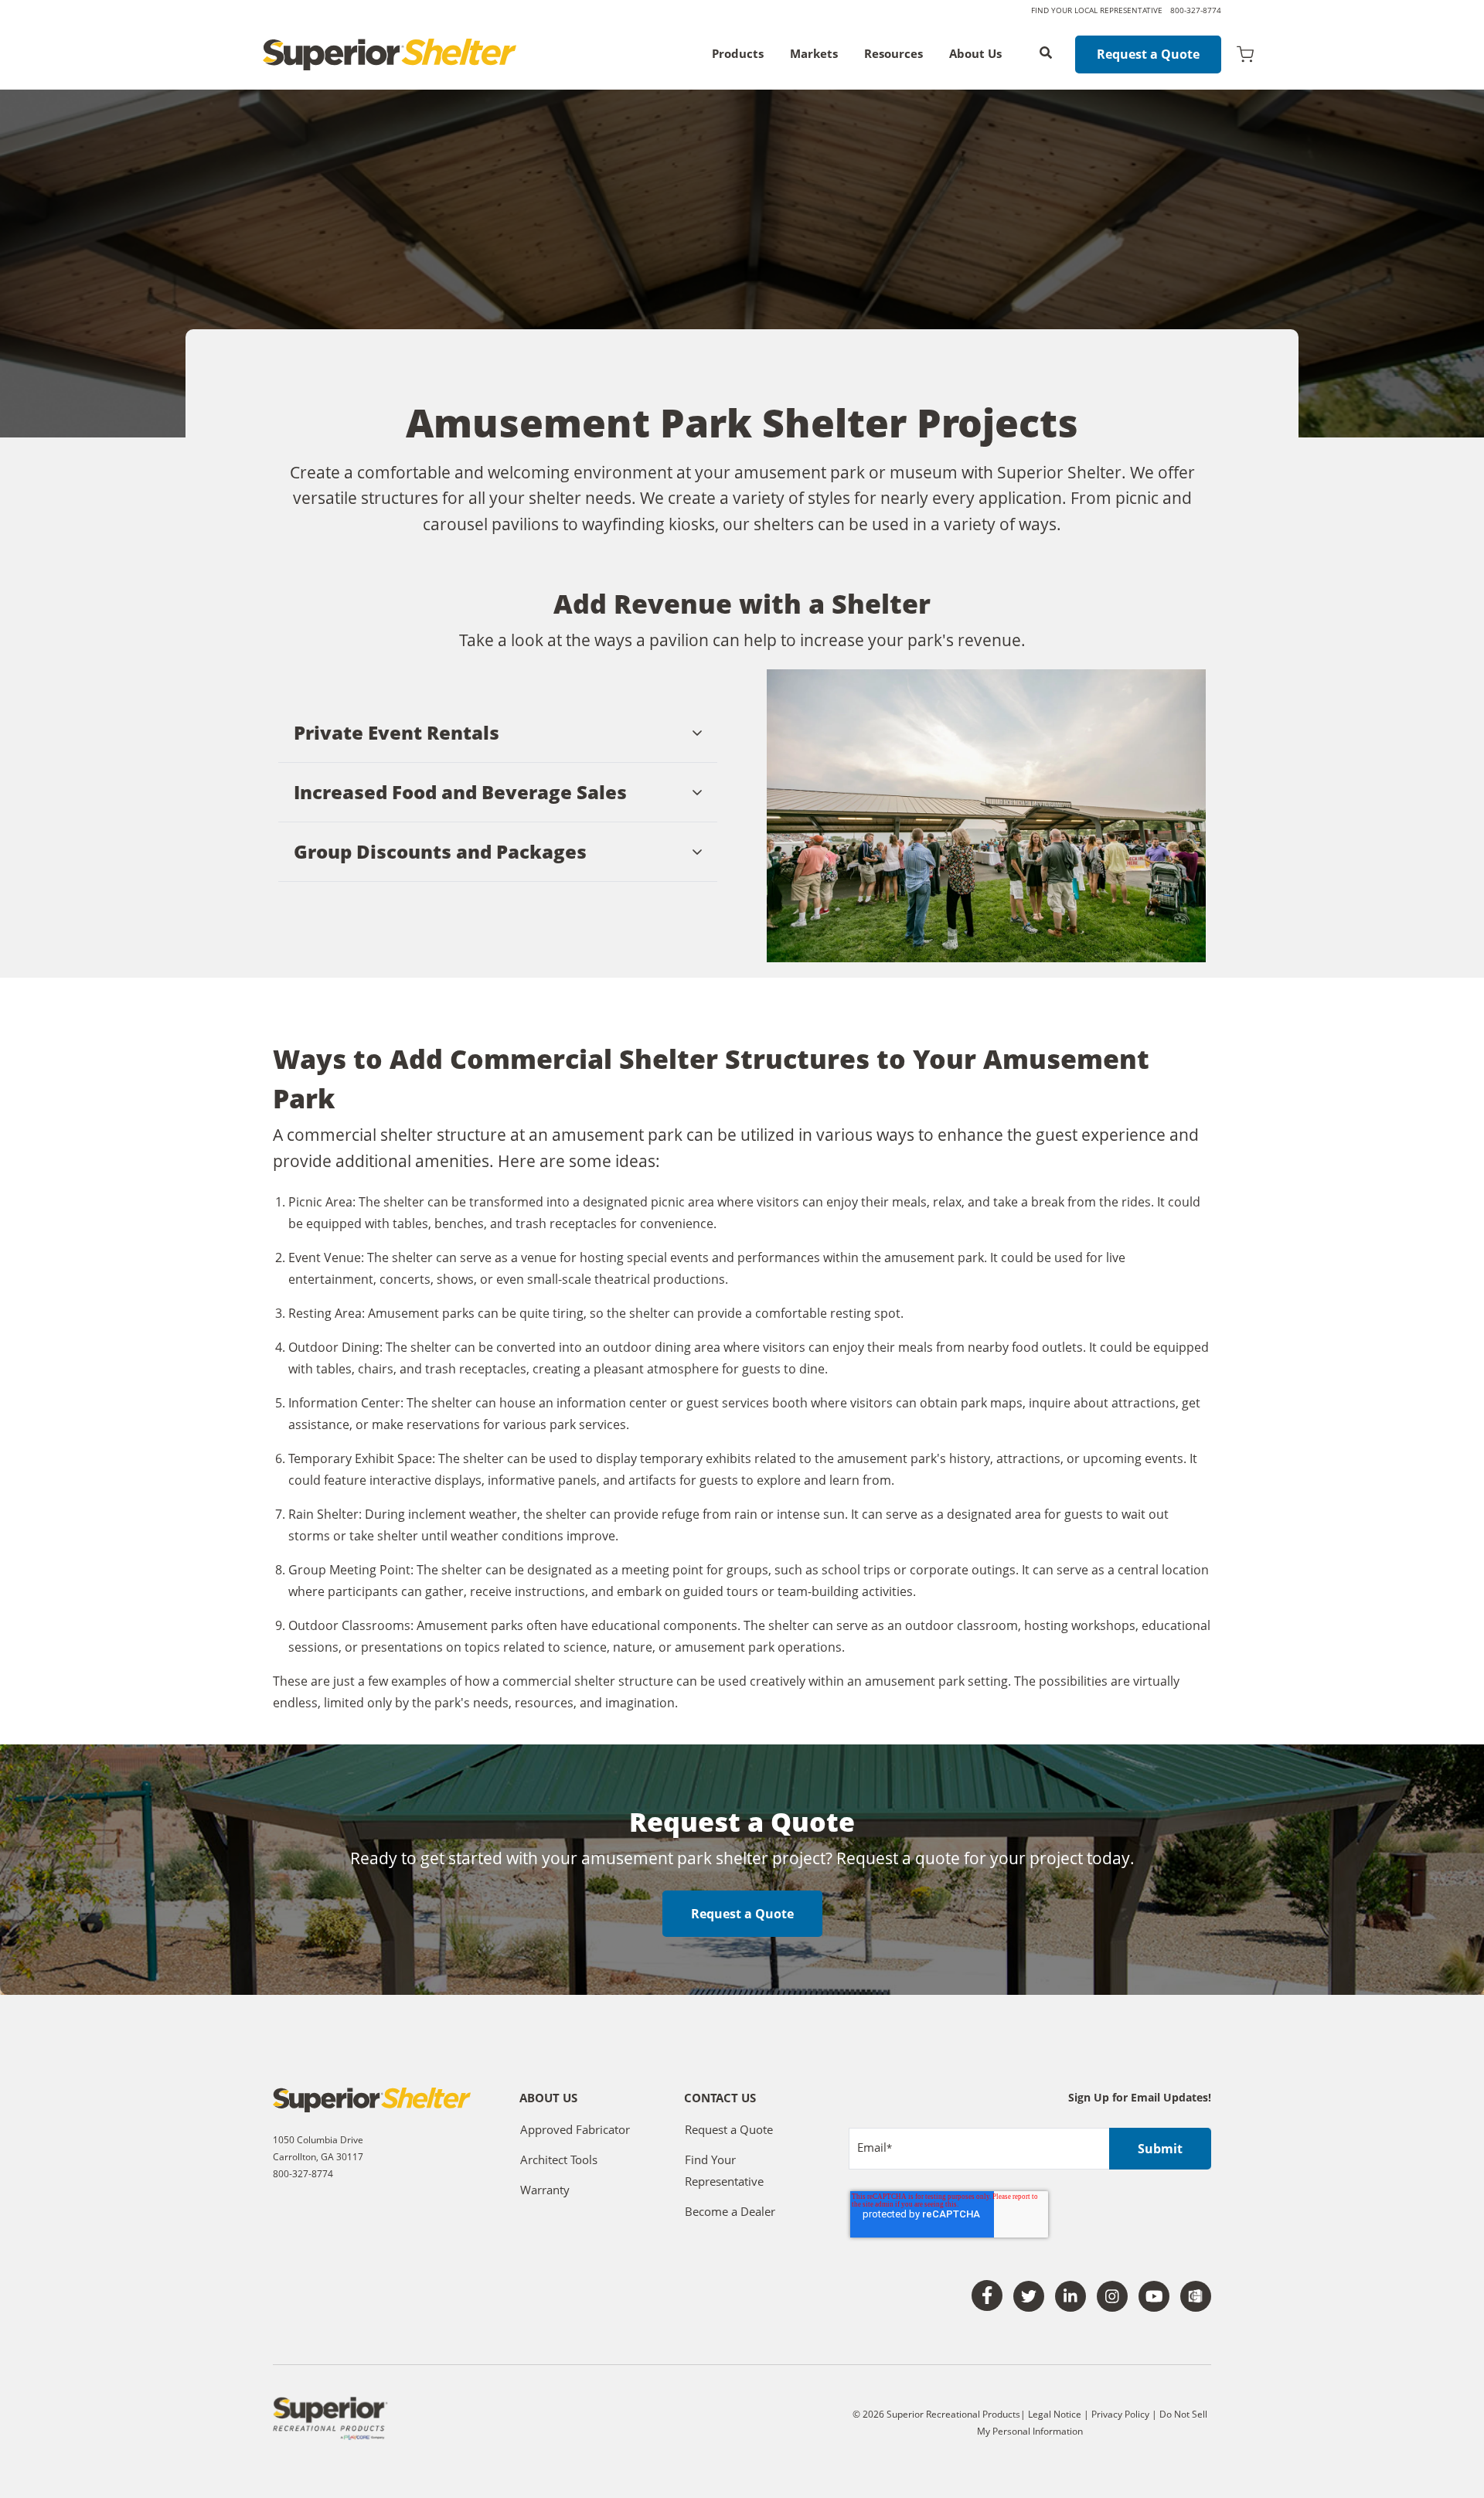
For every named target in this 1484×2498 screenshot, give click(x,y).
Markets (814, 54)
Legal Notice (1055, 2414)
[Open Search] (1046, 53)
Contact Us (720, 2099)
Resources (893, 54)
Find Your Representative (724, 2170)
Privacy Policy (1122, 2414)
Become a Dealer (730, 2211)
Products (738, 54)
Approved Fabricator (575, 2129)
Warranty (545, 2190)
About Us (975, 54)
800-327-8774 (1196, 10)
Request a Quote (1148, 54)
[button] (498, 733)
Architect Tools (559, 2159)
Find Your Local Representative (1097, 10)
